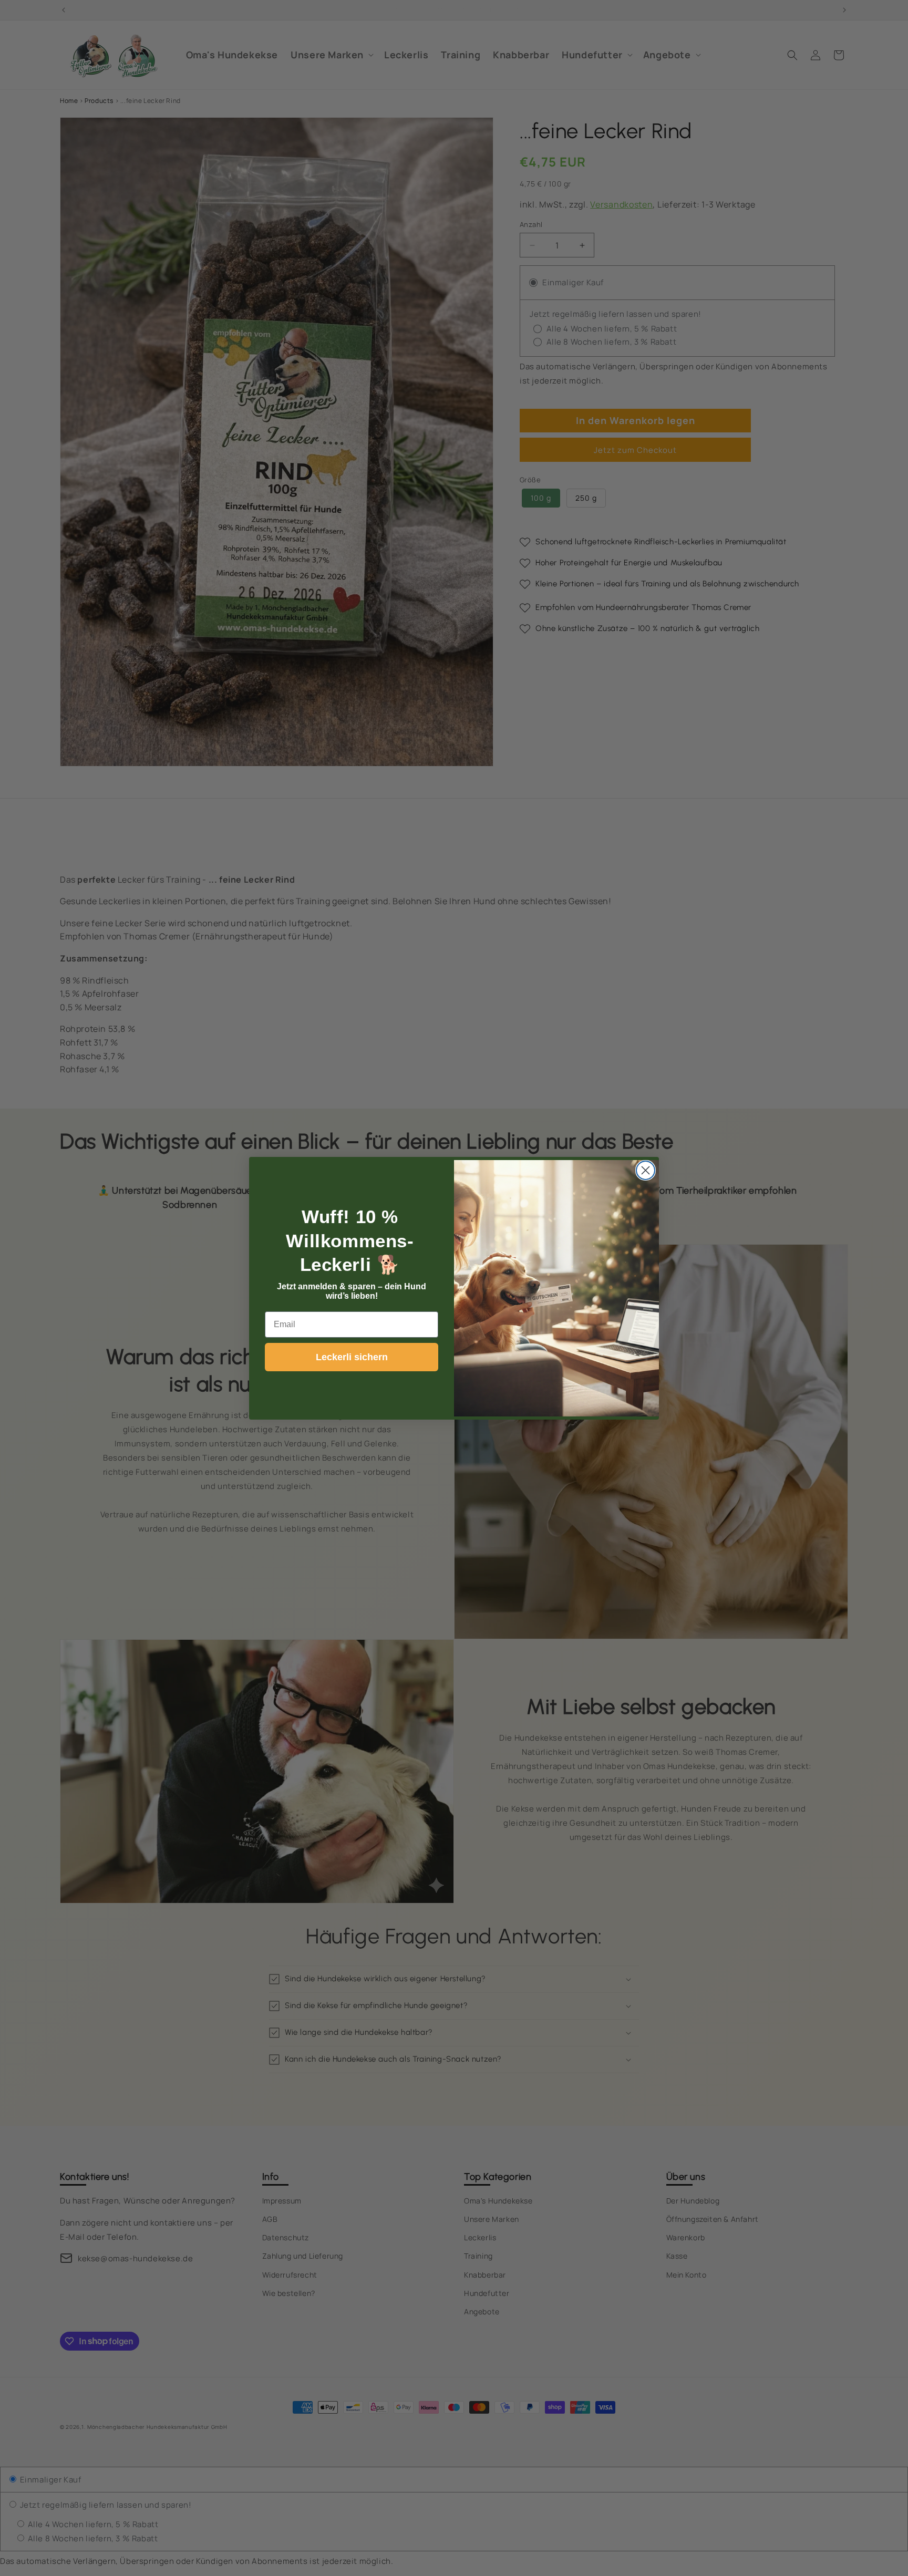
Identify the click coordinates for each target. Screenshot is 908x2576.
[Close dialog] (646, 1170)
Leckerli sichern (352, 1357)
